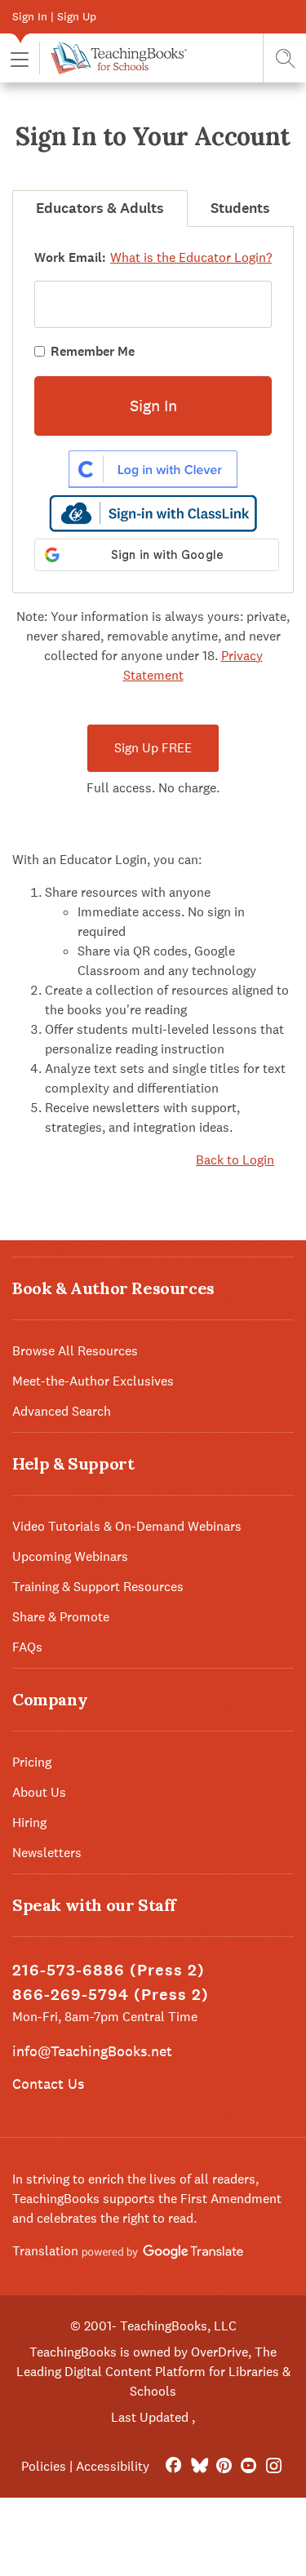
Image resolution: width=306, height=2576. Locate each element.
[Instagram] (274, 2466)
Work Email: (70, 257)
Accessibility (113, 2466)
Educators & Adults (100, 208)
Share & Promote (61, 1617)
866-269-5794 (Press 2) (111, 1995)
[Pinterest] (224, 2466)
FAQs (27, 1647)
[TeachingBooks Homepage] (113, 58)
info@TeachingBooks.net (92, 2051)
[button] (20, 58)
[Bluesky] (199, 2466)
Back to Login (235, 1160)
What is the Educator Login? (191, 257)
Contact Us (48, 2084)
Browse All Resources (75, 1351)
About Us (39, 1792)
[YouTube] (248, 2466)
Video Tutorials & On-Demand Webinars (127, 1526)
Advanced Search (62, 1411)
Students (240, 208)
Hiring (29, 1822)
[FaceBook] (173, 2466)
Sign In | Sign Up (54, 16)
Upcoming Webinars (70, 1556)
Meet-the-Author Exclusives (93, 1381)
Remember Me (93, 351)
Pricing (32, 1762)
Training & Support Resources (98, 1587)
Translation (47, 2251)
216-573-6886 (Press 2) (109, 1970)
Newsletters (47, 1853)
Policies (44, 2466)
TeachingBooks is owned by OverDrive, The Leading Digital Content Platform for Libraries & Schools (153, 2372)
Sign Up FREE (153, 748)
